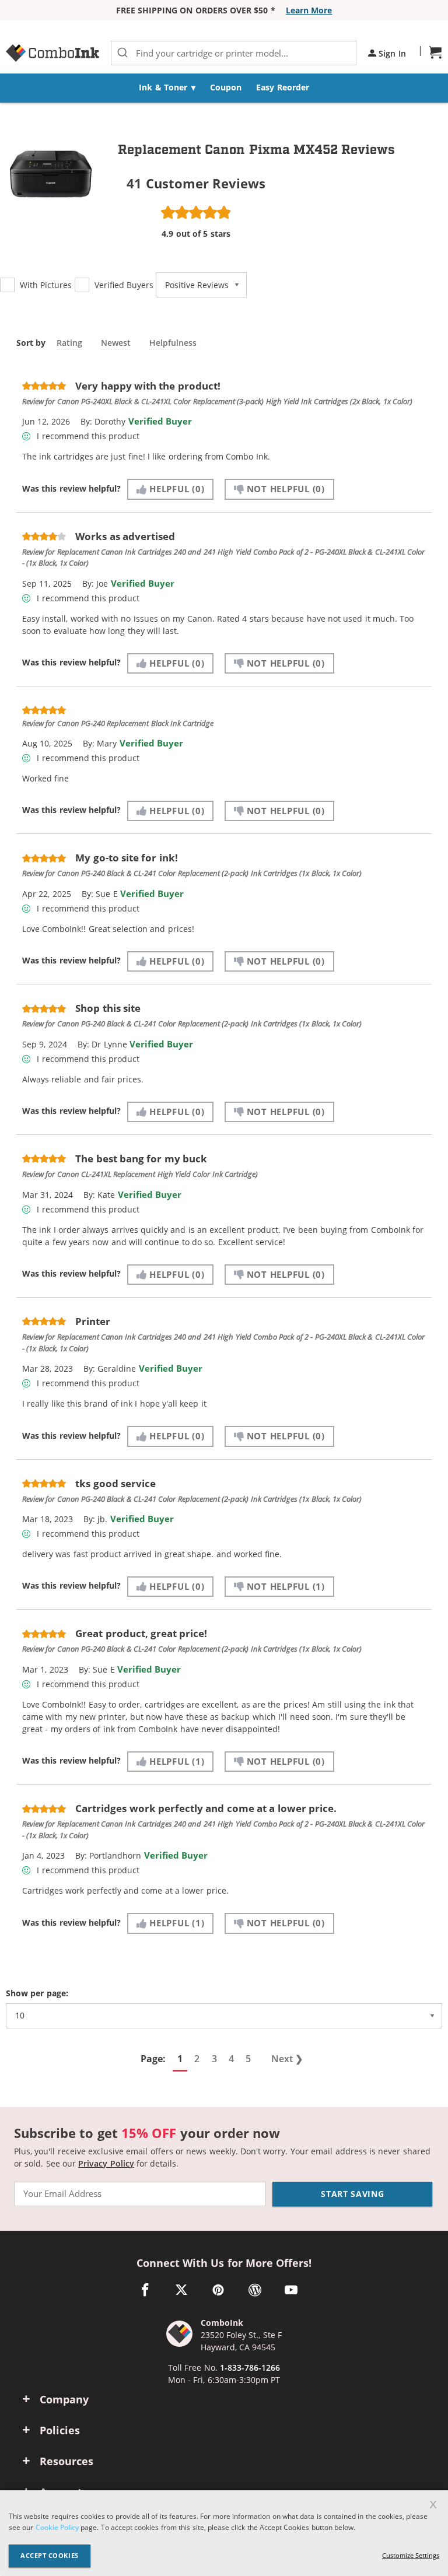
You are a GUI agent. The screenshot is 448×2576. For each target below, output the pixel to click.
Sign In (391, 53)
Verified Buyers (124, 285)
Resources (66, 2461)
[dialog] (224, 2533)
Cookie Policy (57, 2527)
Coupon (226, 87)
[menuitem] (167, 88)
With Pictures (46, 285)
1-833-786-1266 (250, 2368)
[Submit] (123, 53)
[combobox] (234, 53)
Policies (60, 2430)
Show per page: (37, 1994)
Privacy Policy (106, 2163)
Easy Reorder (282, 87)
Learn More (309, 10)
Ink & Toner (163, 87)
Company (64, 2399)
